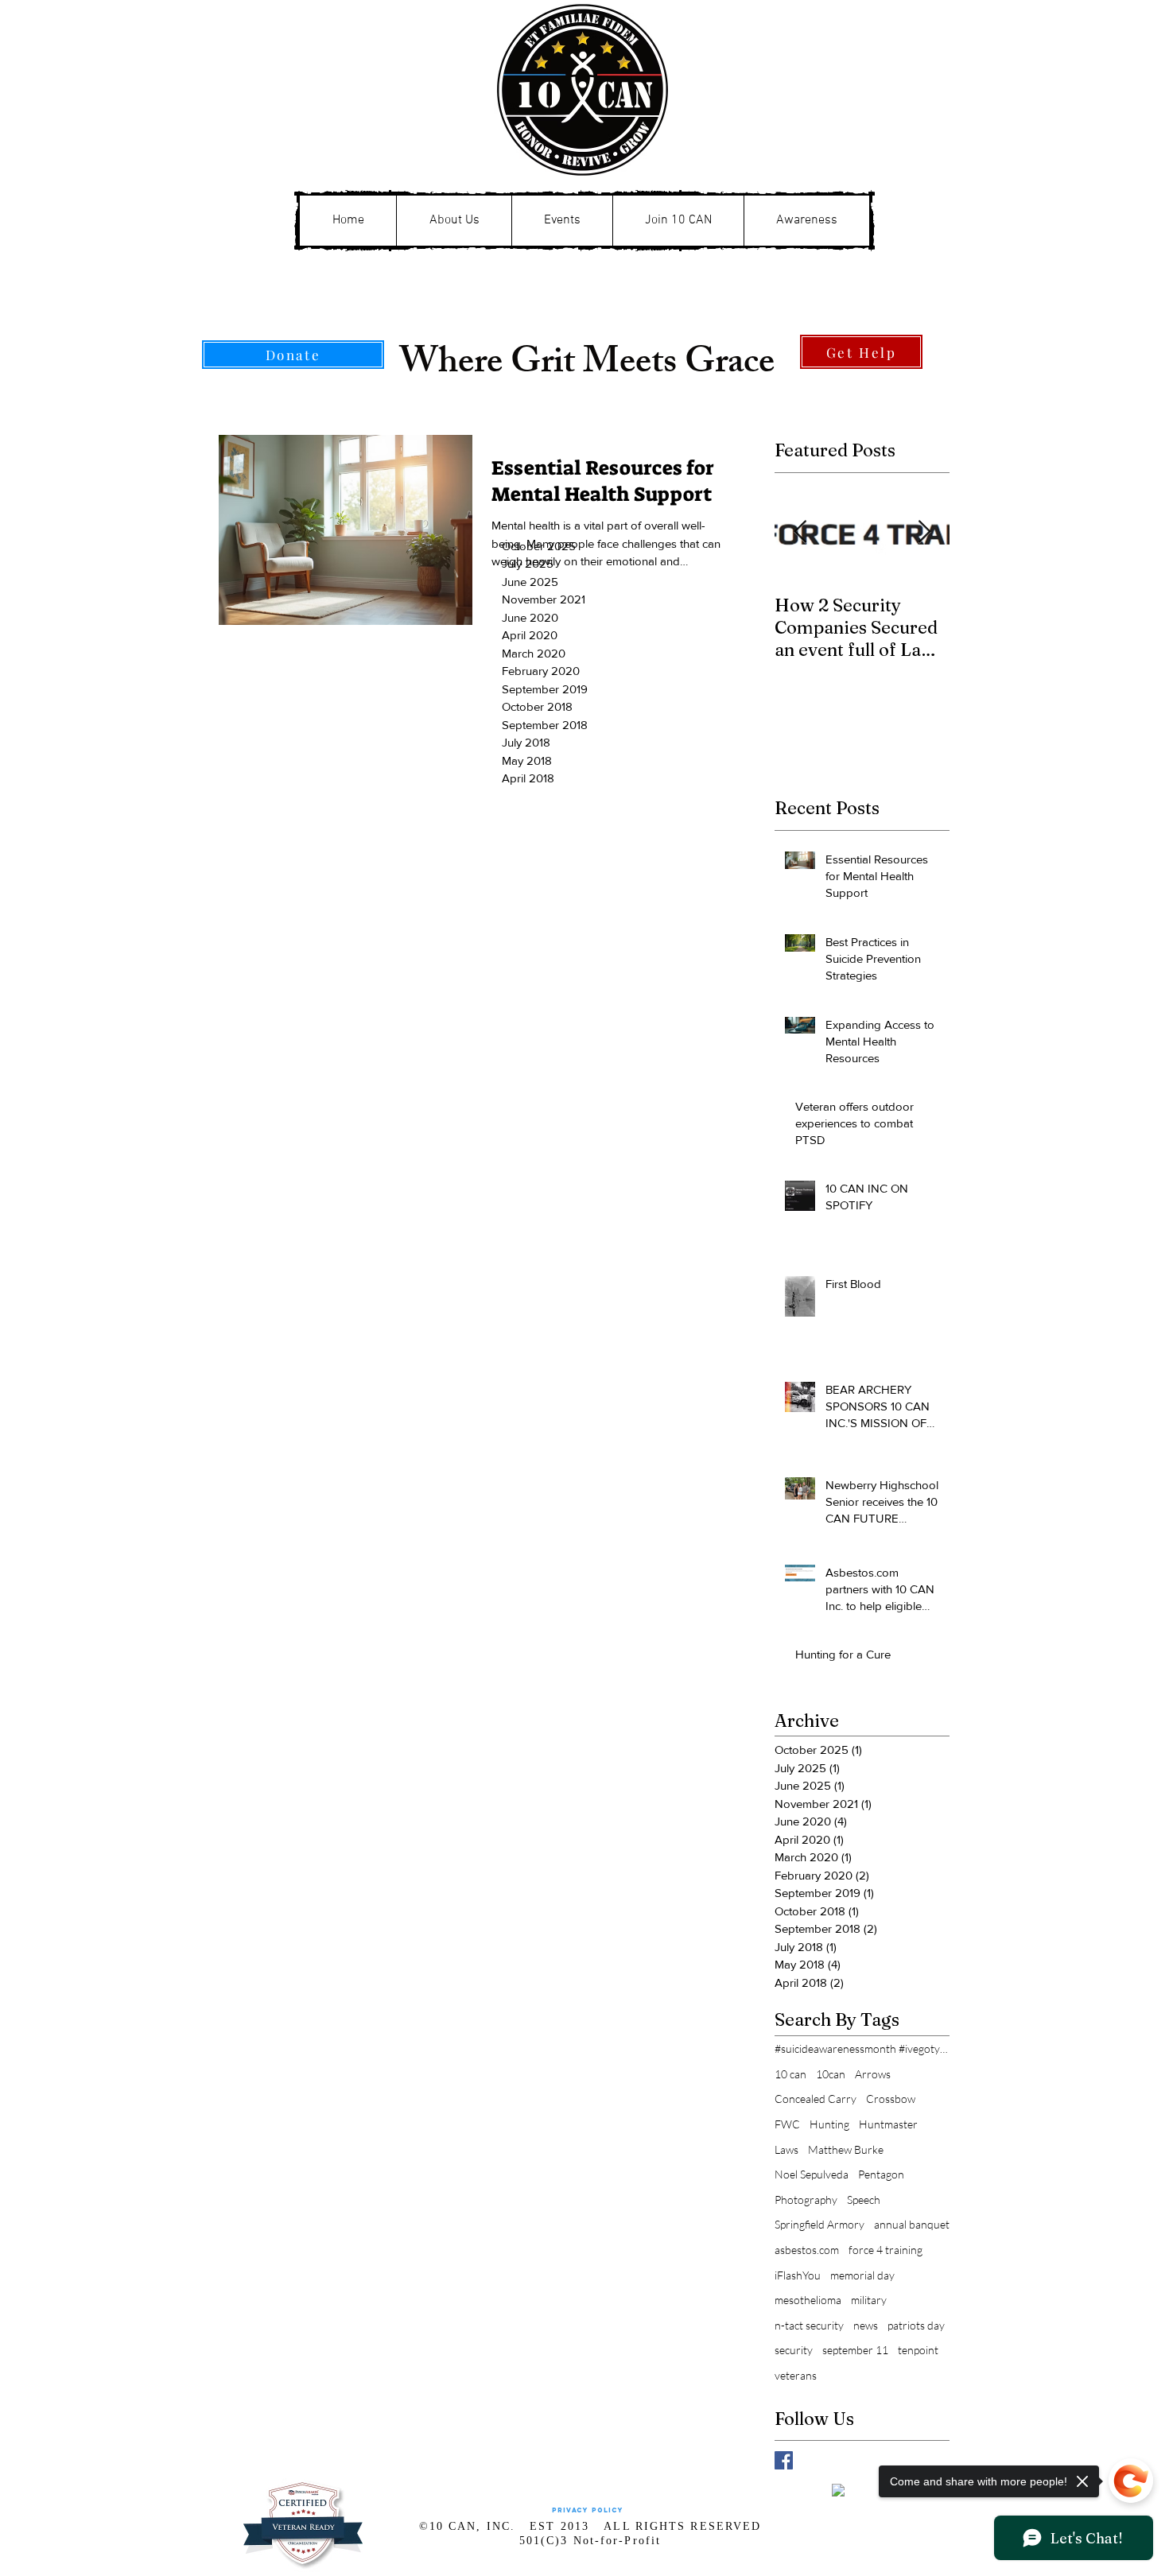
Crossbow (891, 2099)
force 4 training (885, 2250)
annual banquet (912, 2224)
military (869, 2300)
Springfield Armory (819, 2224)
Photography (806, 2200)
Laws (786, 2149)
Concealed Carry (816, 2099)
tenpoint (918, 2350)
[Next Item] (924, 532)
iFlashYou (798, 2275)
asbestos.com (807, 2250)
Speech (864, 2200)
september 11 (855, 2350)
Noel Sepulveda (812, 2174)
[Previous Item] (800, 532)
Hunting (829, 2124)
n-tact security (809, 2325)
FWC (787, 2124)
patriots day (916, 2325)
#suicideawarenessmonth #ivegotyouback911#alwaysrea (862, 2048)
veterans (796, 2375)
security (794, 2350)
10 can (790, 2074)
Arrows (873, 2074)
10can (831, 2074)
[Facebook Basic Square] (784, 2460)
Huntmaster (888, 2124)
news (866, 2325)
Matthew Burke (846, 2149)
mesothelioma (808, 2300)
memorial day (862, 2275)
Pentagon (881, 2174)
